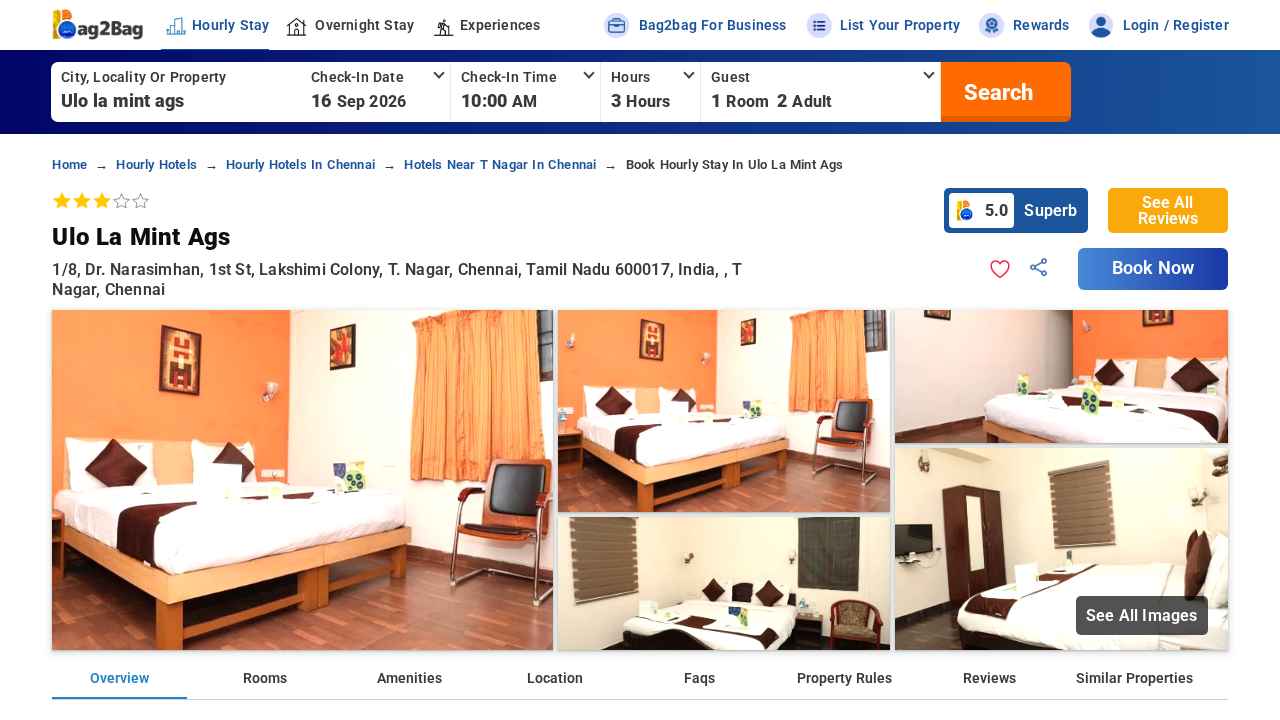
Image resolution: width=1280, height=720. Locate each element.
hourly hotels (156, 164)
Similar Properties (1134, 678)
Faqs (699, 678)
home (69, 164)
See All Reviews (1168, 210)
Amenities (409, 678)
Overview (119, 678)
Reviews (989, 678)
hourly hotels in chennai (300, 164)
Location (555, 678)
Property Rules (844, 678)
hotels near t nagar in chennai (500, 164)
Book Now (1153, 268)
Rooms (265, 678)
